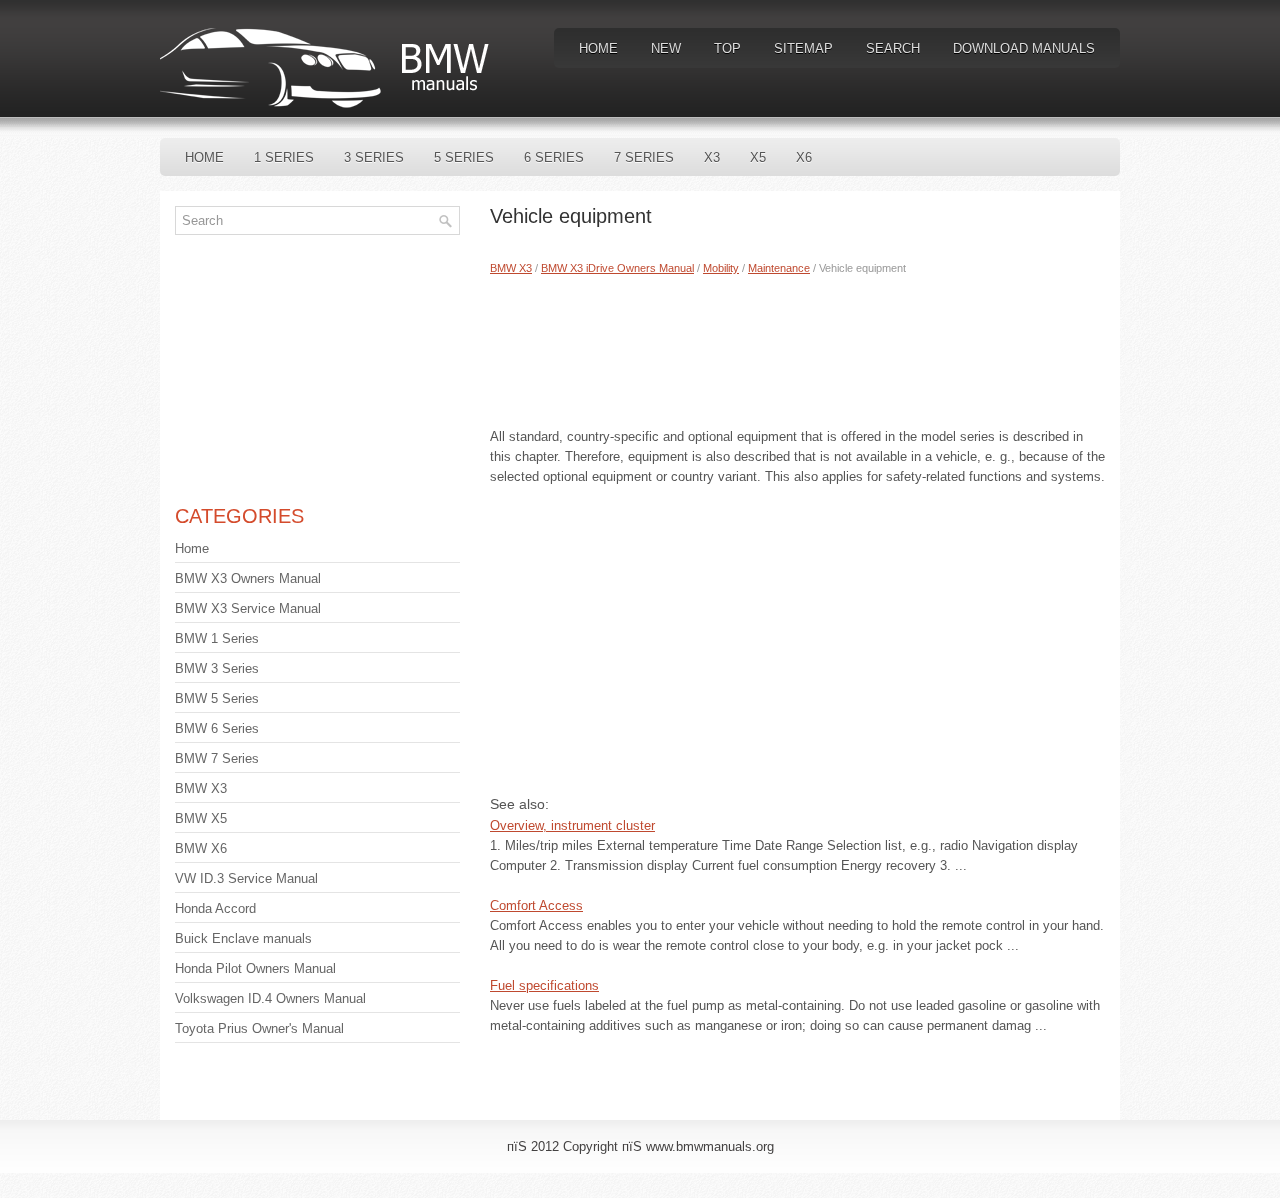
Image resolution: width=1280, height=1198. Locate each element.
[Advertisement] (797, 347)
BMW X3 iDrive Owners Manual (617, 268)
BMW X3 (511, 268)
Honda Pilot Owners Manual (255, 968)
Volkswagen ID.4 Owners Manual (270, 998)
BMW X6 (201, 848)
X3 (712, 157)
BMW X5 (201, 818)
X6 (804, 157)
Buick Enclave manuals (243, 938)
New (666, 48)
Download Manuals (1024, 48)
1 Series (284, 157)
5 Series (464, 157)
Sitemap (803, 48)
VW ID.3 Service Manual (246, 878)
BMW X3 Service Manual (248, 608)
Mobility (721, 268)
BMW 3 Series (217, 668)
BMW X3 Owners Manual (248, 578)
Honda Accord (215, 908)
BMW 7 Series (217, 758)
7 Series (644, 157)
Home (598, 48)
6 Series (554, 157)
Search (893, 48)
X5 (758, 157)
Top (727, 48)
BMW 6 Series (217, 728)
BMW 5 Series (217, 698)
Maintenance (779, 268)
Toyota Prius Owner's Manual (259, 1028)
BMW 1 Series (217, 638)
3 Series (374, 157)
